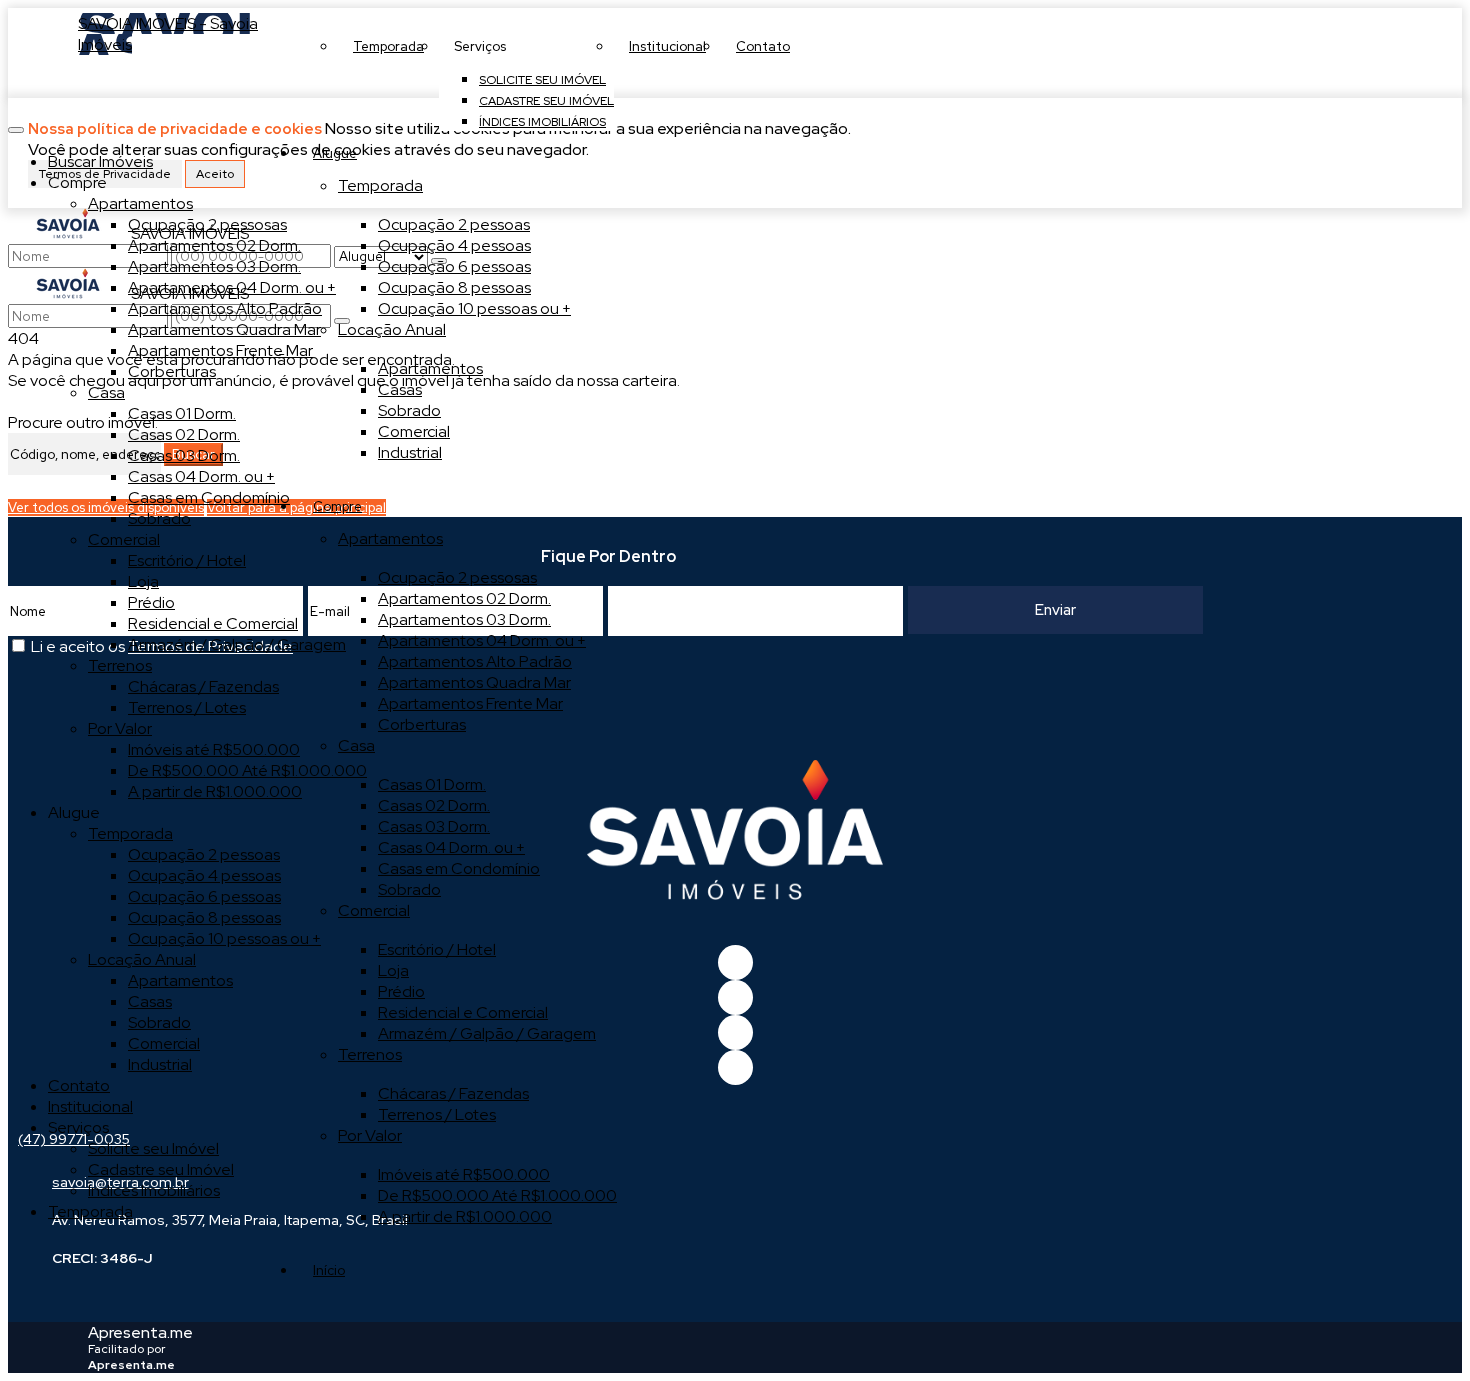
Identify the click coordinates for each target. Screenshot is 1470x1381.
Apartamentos (430, 368)
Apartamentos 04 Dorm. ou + (482, 640)
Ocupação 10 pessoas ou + (474, 308)
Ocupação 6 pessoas (454, 266)
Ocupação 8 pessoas (454, 287)
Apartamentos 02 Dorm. (464, 598)
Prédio (401, 991)
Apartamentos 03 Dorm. (464, 619)
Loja (393, 970)
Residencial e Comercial (463, 1012)
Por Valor (370, 1135)
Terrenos (370, 1054)
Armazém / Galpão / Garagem (487, 1033)
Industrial (410, 452)
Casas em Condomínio (459, 868)
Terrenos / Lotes (437, 1114)
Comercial (414, 431)
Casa (356, 745)
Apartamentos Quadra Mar (474, 682)
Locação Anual (392, 329)
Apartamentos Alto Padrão (475, 661)
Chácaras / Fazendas (453, 1093)
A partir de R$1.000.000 (465, 1216)
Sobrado (409, 410)
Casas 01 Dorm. (432, 784)
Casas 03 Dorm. (434, 826)
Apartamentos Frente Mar (470, 703)
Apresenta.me (140, 1332)
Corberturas (422, 724)
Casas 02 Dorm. (434, 805)
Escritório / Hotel (437, 949)
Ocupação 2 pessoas (454, 224)
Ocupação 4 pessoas (454, 245)
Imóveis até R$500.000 (464, 1174)
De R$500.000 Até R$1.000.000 (497, 1195)
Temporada (380, 185)
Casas (400, 389)
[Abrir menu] (16, 124)
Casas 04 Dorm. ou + (451, 847)
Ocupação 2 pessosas (457, 577)
